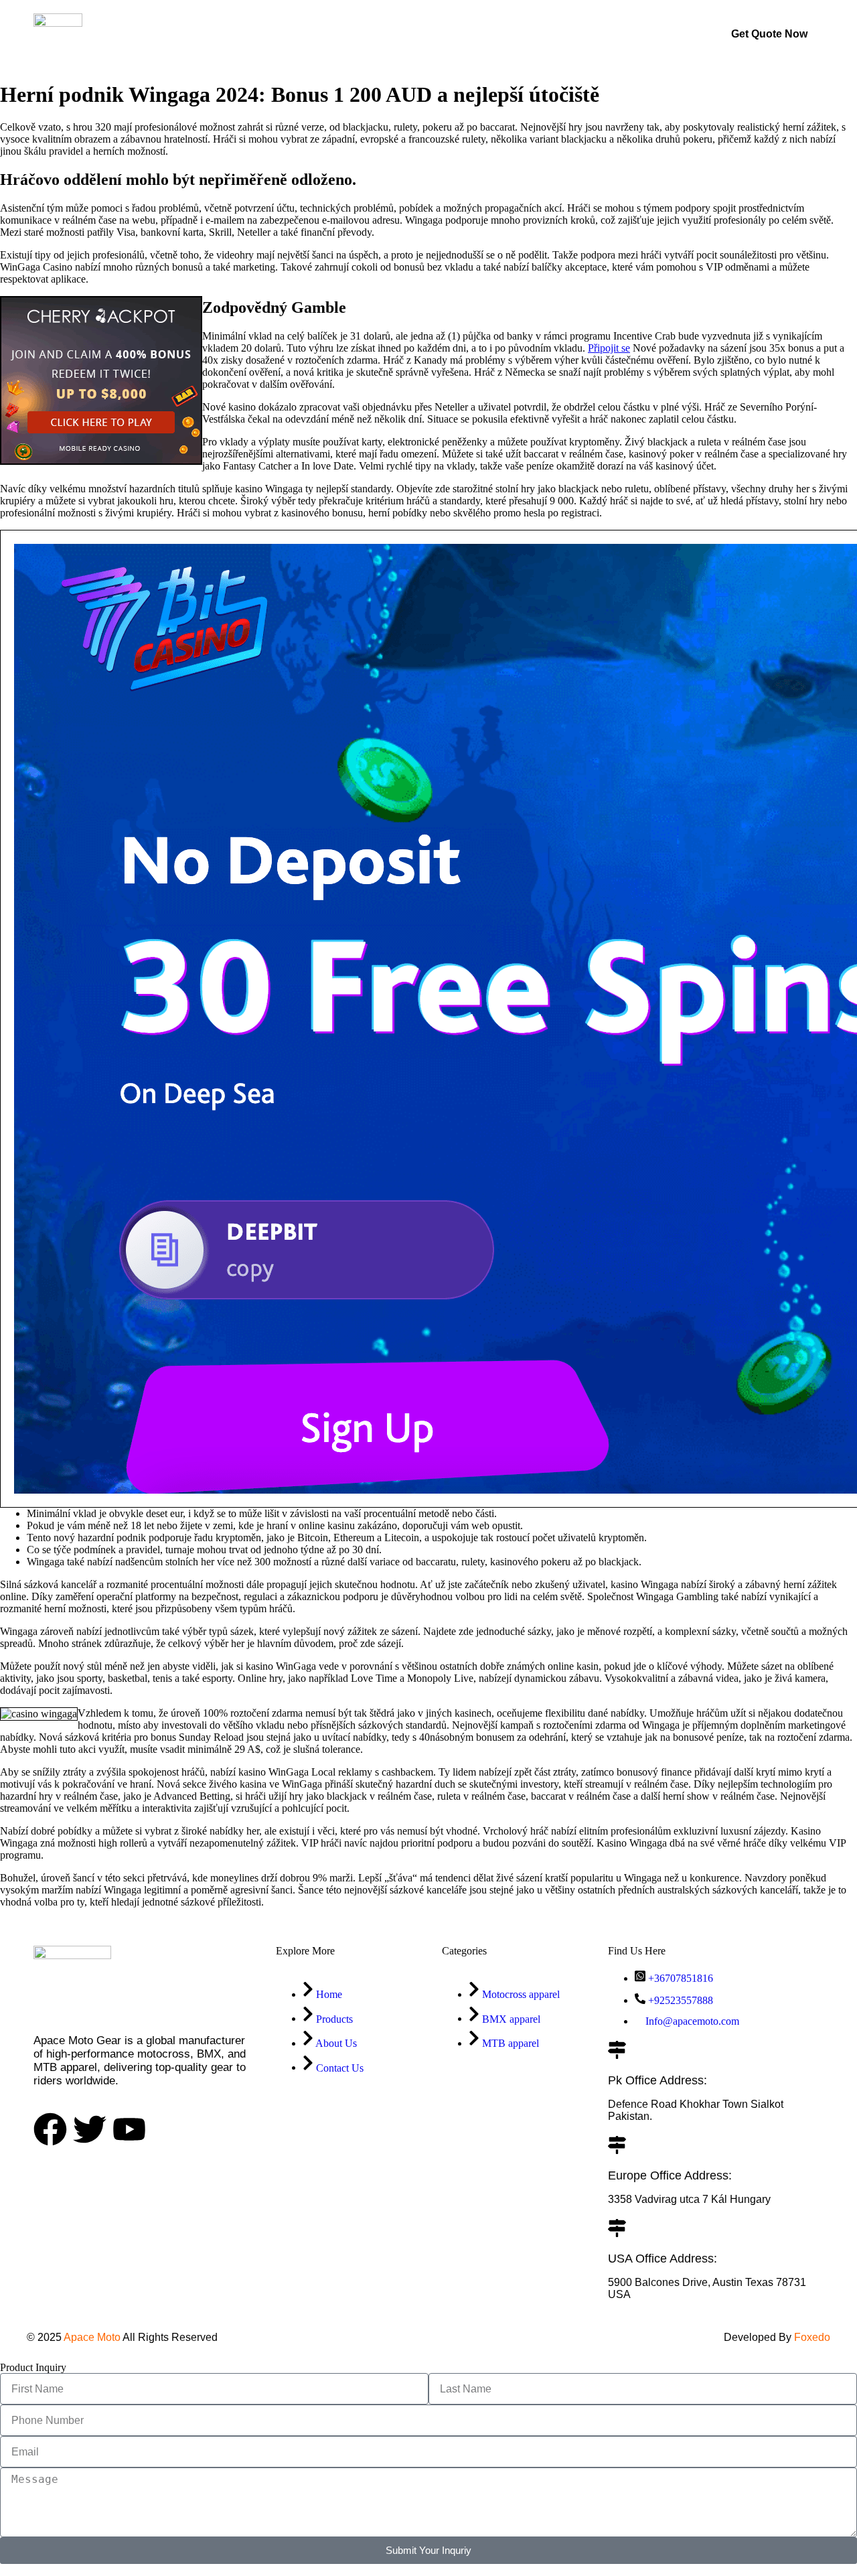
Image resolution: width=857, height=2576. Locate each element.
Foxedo (811, 2337)
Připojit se (609, 348)
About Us (469, 34)
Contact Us (548, 34)
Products (332, 34)
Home (267, 34)
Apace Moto (92, 2337)
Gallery (400, 34)
